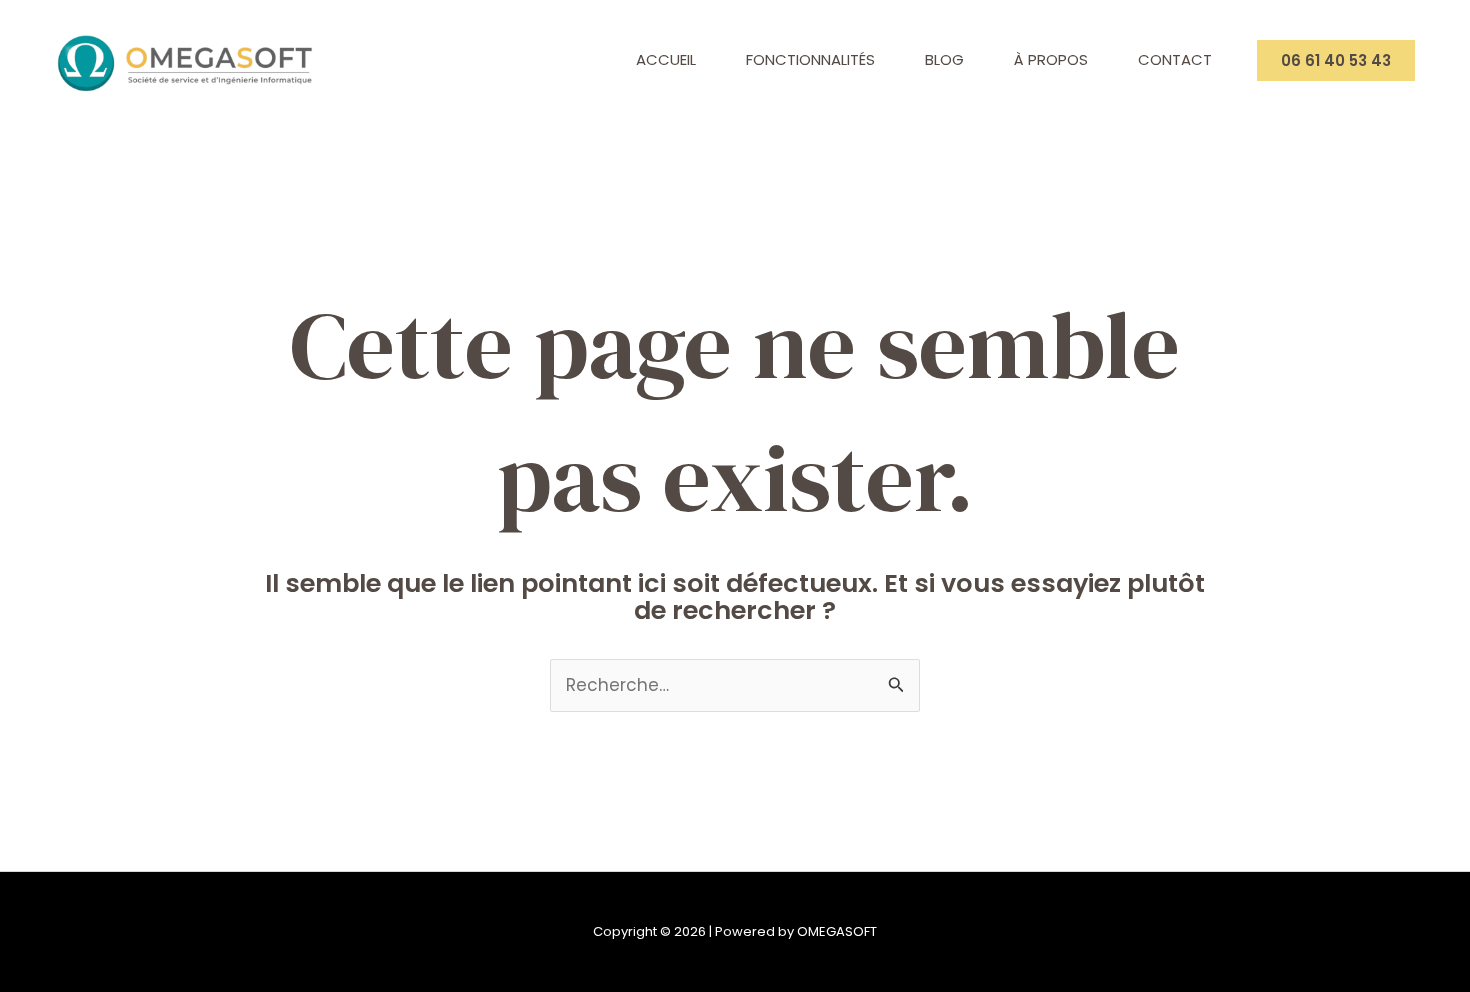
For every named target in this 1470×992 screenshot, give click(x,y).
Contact (1175, 59)
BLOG (944, 59)
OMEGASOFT (837, 931)
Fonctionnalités (810, 59)
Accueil (666, 59)
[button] (1336, 60)
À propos (1051, 59)
